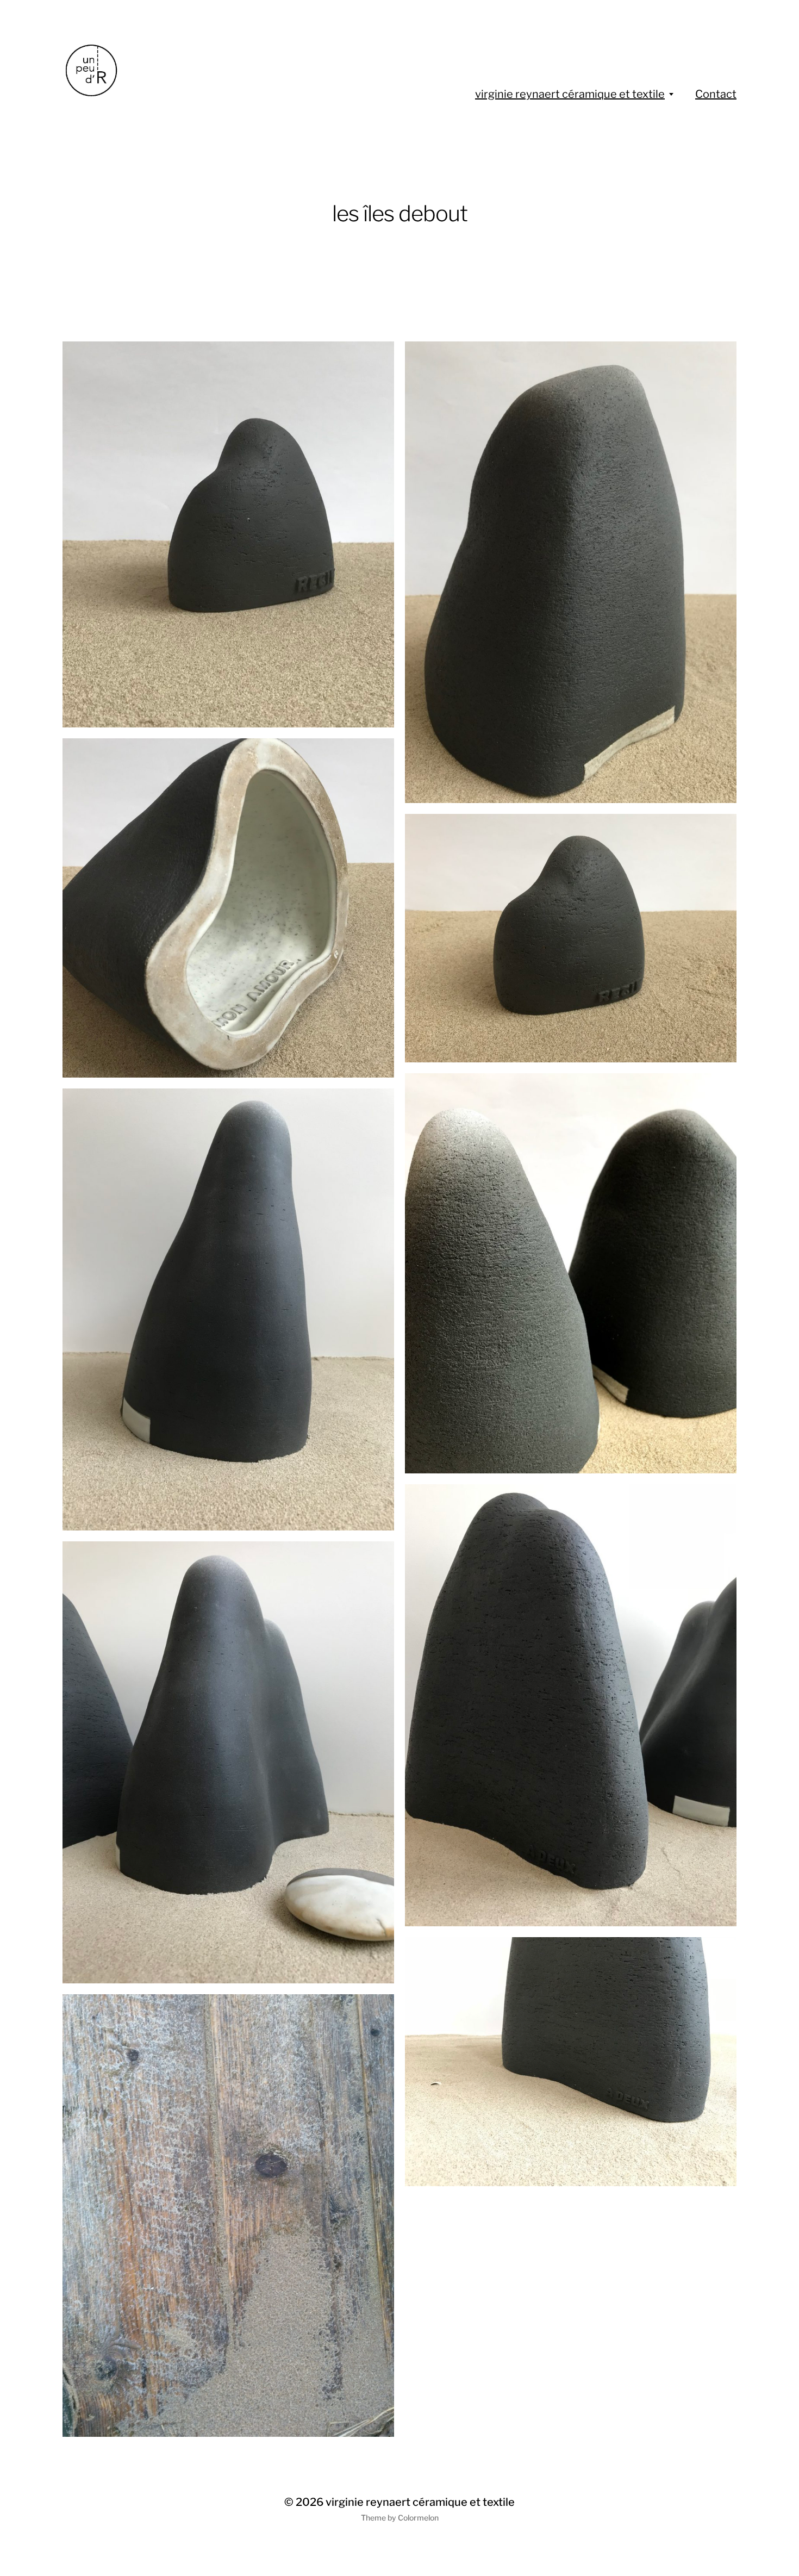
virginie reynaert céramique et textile (570, 94)
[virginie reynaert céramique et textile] (159, 71)
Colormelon (418, 2518)
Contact (716, 94)
